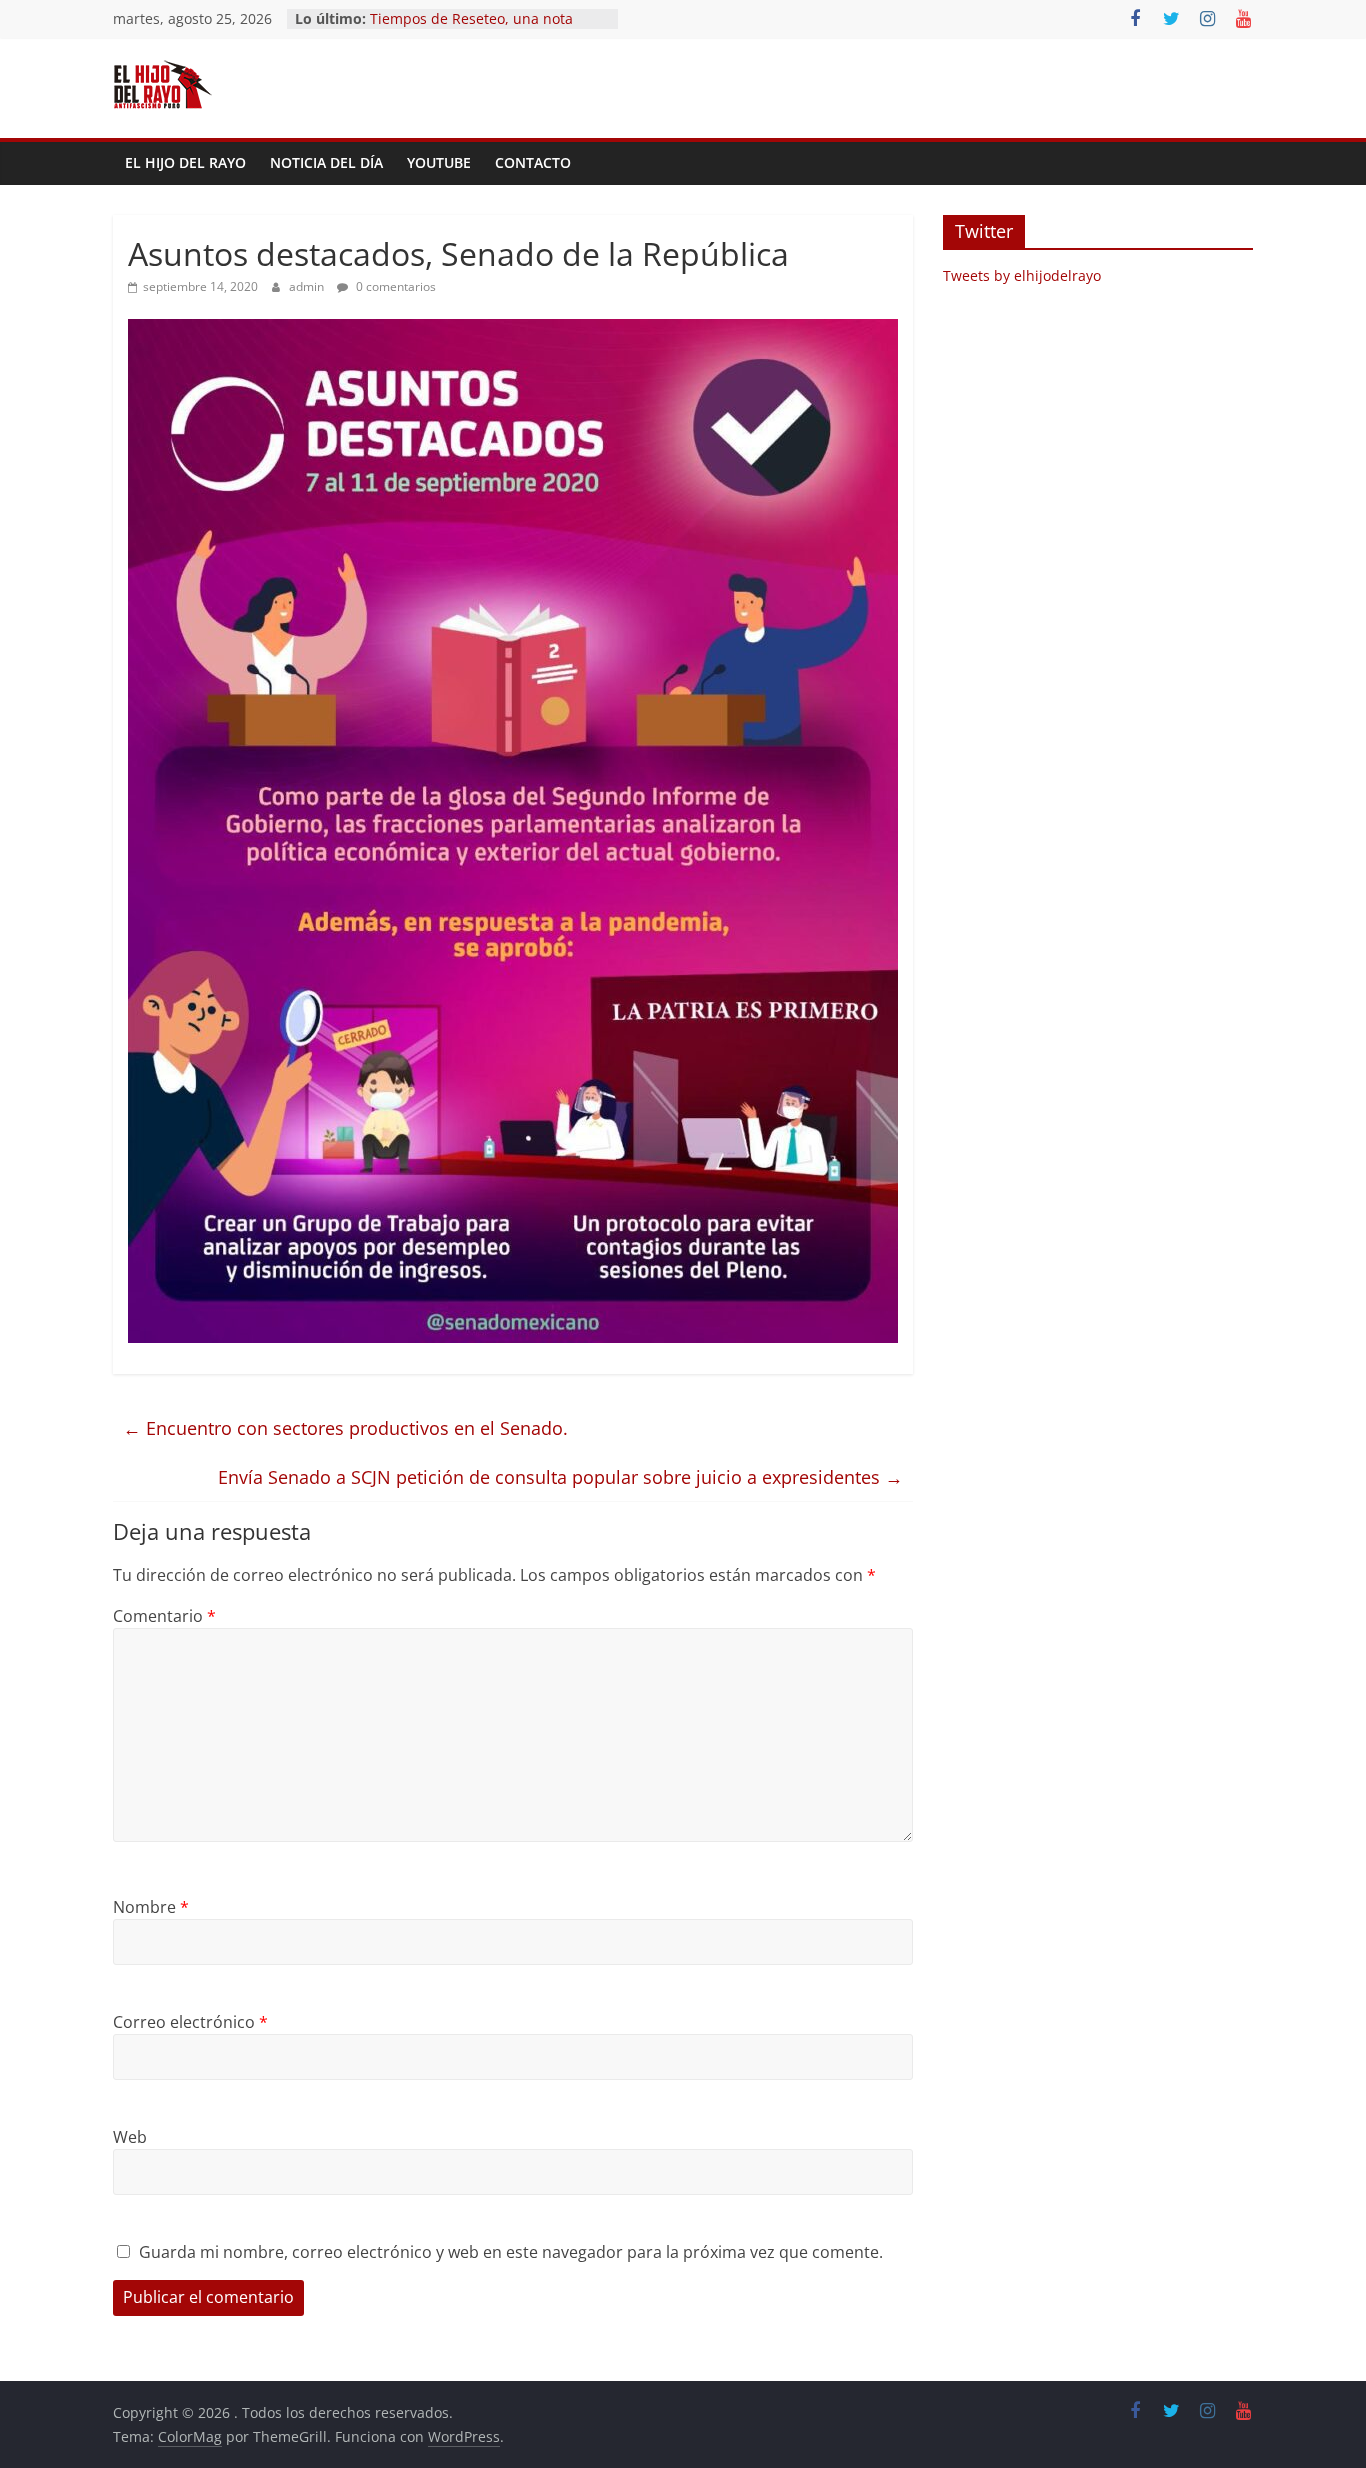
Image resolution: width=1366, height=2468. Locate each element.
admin (308, 286)
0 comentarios (394, 286)
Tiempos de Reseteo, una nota (471, 18)
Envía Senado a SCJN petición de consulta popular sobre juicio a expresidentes (560, 1477)
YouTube (439, 162)
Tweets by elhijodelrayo (1022, 275)
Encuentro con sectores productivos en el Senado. (345, 1428)
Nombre (151, 1907)
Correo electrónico (190, 2022)
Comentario (164, 1616)
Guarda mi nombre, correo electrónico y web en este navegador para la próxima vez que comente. (511, 2252)
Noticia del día (326, 162)
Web (130, 2137)
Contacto (533, 162)
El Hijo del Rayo (185, 162)
